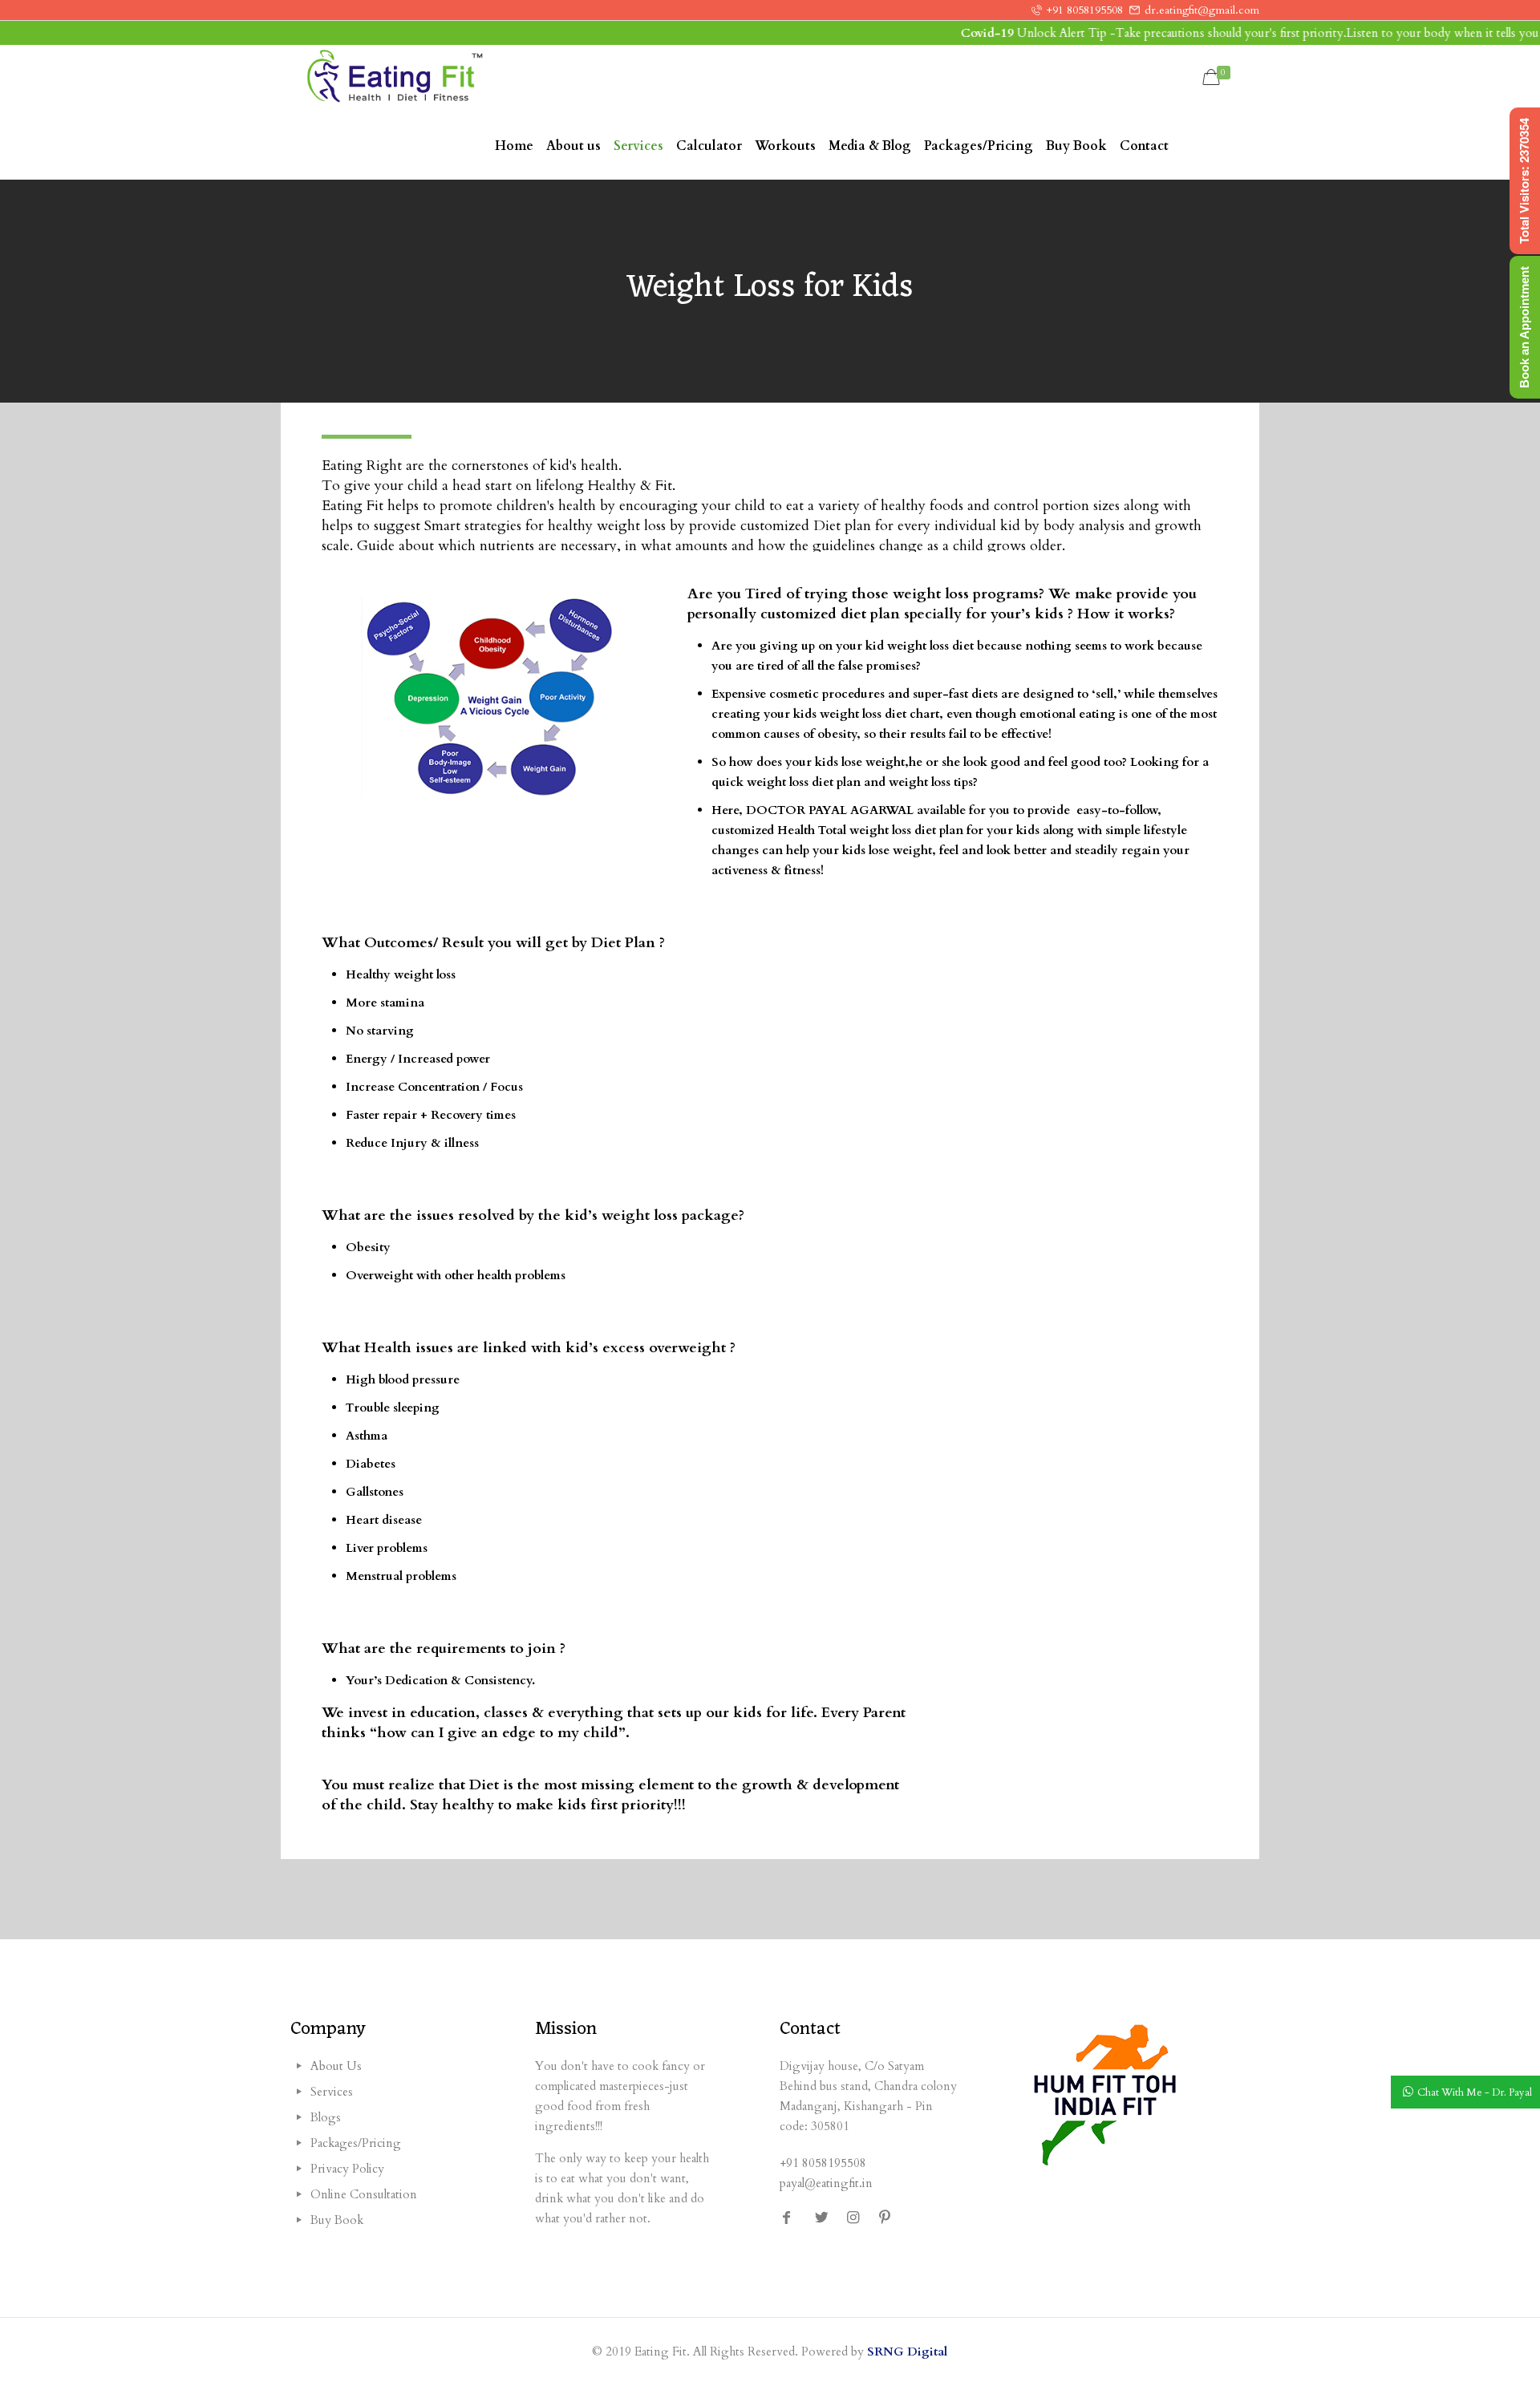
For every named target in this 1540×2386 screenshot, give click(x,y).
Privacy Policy (347, 2169)
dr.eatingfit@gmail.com (1202, 10)
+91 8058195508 (1085, 10)
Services (332, 2092)
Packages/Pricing (356, 2143)
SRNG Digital (907, 2352)
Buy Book (337, 2220)
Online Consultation (364, 2194)
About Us (336, 2066)
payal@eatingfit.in (826, 2183)
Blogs (326, 2117)
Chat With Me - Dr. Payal (1475, 2092)
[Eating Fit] (395, 79)
